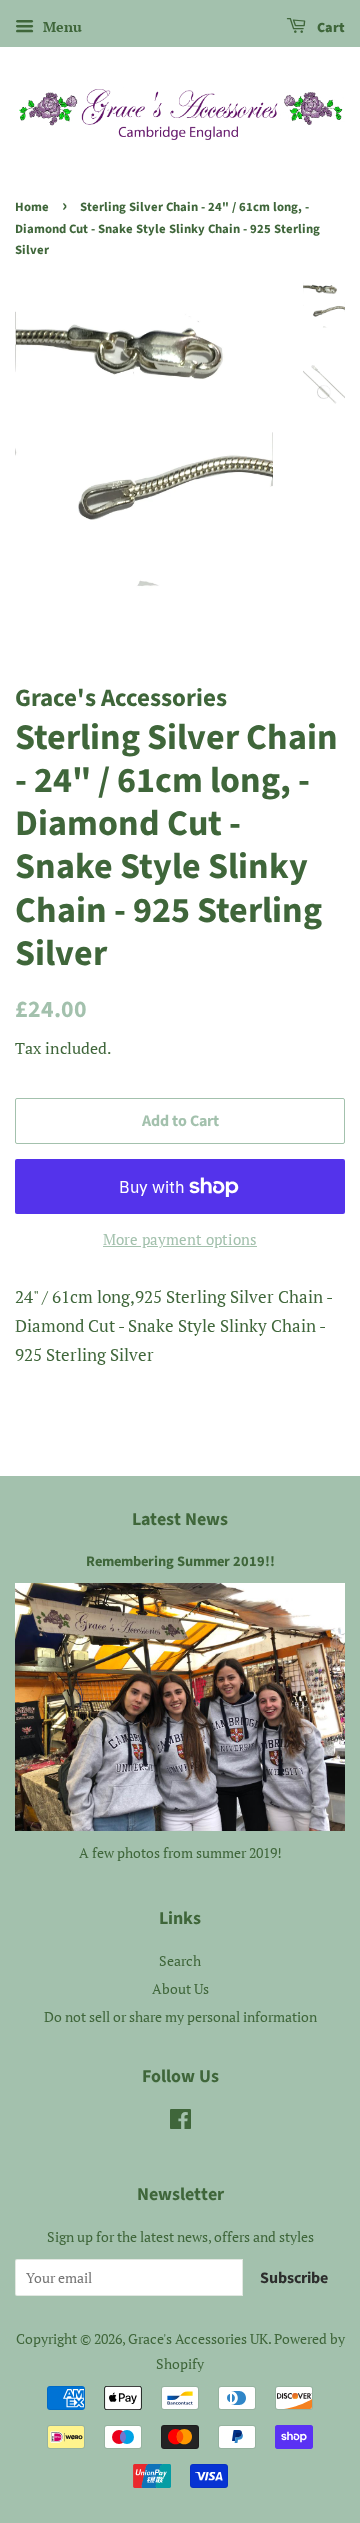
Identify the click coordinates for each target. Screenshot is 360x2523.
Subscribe (294, 2278)
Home (32, 207)
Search (180, 1960)
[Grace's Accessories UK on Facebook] (180, 2122)
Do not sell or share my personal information (180, 2016)
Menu (60, 26)
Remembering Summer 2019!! (180, 1561)
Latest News (180, 1519)
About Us (180, 1988)
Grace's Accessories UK (198, 2338)
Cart (329, 28)
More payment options (180, 1239)
